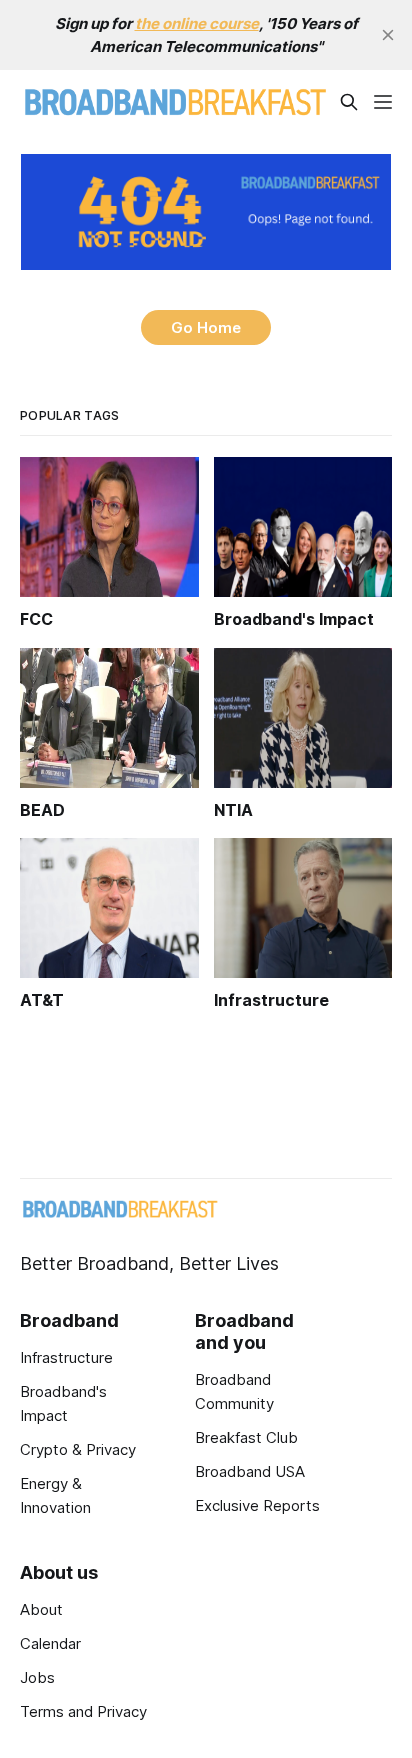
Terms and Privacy (83, 1711)
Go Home (206, 327)
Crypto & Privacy (78, 1449)
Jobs (37, 1677)
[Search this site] (349, 102)
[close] (388, 35)
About (41, 1609)
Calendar (50, 1643)
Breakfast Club (246, 1437)
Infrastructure (66, 1357)
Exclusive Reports (257, 1505)
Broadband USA (250, 1471)
